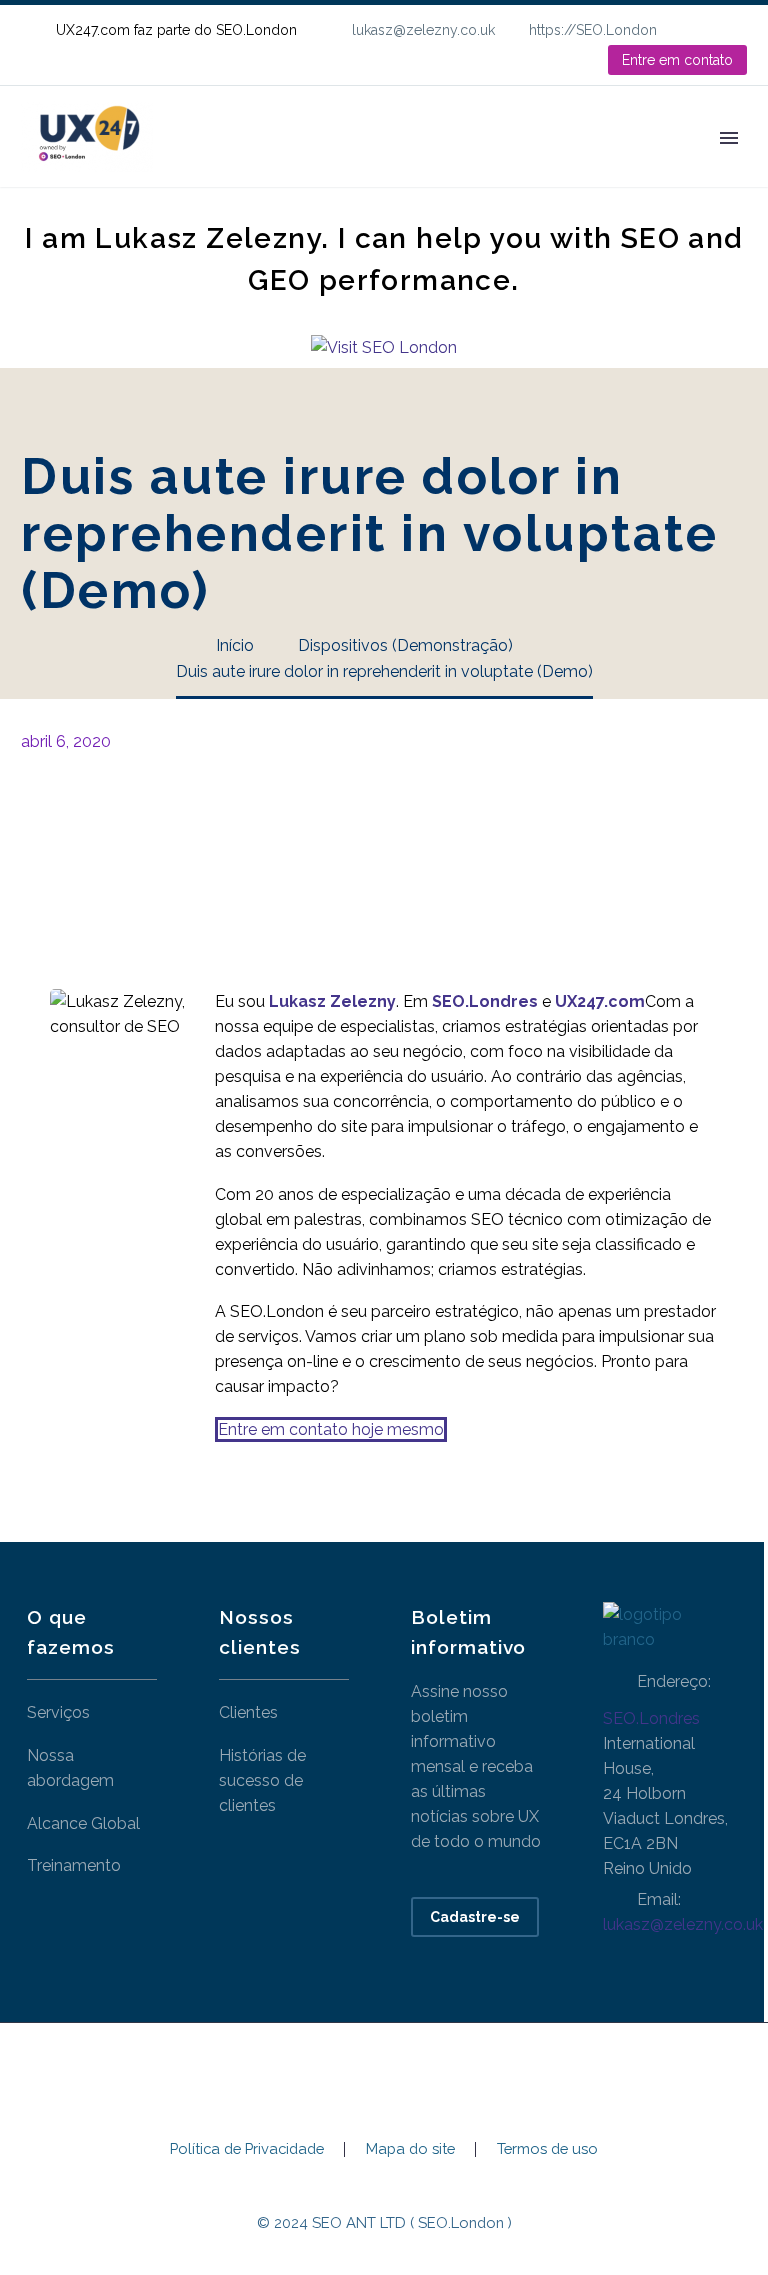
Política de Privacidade (247, 2149)
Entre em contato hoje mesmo (331, 1429)
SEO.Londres (651, 1718)
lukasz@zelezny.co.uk (423, 30)
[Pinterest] (94, 822)
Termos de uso (547, 2149)
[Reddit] (184, 822)
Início (204, 165)
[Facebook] (34, 822)
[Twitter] (64, 822)
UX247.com (600, 1001)
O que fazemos (325, 165)
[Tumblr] (124, 822)
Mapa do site (410, 2149)
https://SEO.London (593, 30)
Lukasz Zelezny (332, 1001)
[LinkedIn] (737, 30)
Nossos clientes (490, 165)
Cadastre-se (475, 1917)
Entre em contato (677, 60)
